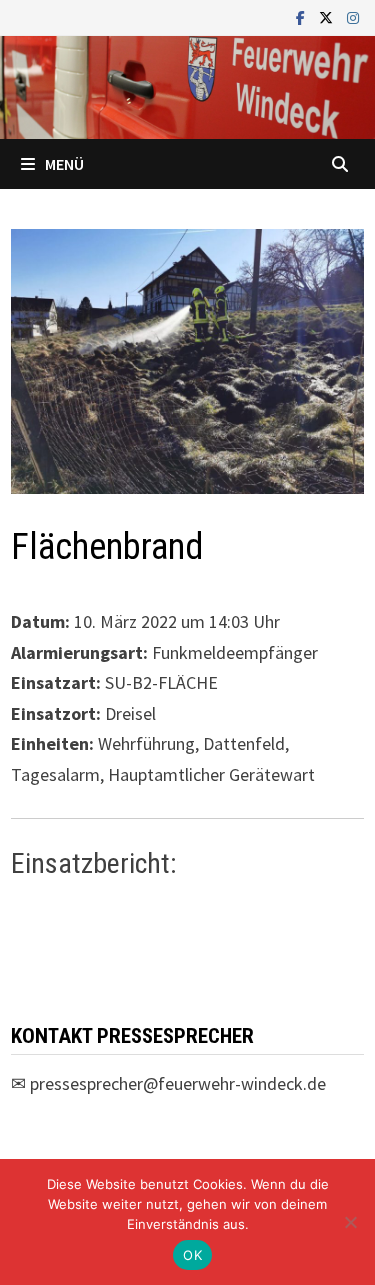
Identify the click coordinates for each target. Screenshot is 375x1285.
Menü (64, 164)
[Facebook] (302, 16)
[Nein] (350, 1222)
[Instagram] (353, 16)
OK (192, 1255)
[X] (328, 16)
